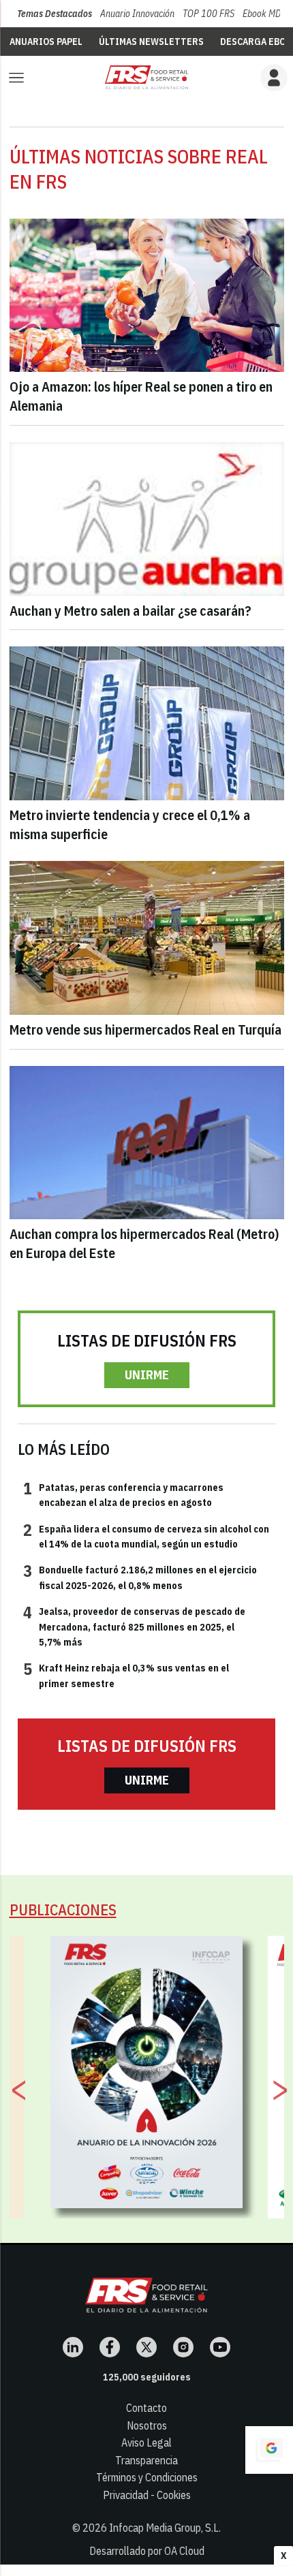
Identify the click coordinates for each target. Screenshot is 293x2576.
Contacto (146, 2408)
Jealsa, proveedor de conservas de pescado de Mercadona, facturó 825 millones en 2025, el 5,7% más (134, 1626)
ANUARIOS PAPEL (46, 42)
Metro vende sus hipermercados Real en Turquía (145, 1030)
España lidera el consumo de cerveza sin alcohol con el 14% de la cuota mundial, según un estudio (146, 1536)
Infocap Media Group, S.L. (165, 2528)
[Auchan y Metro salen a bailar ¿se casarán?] (147, 519)
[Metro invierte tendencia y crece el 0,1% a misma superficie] (147, 723)
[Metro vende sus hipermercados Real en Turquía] (147, 938)
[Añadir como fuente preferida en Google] (269, 2450)
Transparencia (146, 2460)
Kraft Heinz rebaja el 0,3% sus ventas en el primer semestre (126, 1675)
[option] (147, 2072)
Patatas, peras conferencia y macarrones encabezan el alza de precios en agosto (123, 1494)
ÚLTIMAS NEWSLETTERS (151, 42)
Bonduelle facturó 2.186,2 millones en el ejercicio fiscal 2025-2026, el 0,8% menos (140, 1577)
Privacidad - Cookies (147, 2495)
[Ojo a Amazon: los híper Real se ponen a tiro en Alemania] (147, 296)
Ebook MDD (264, 14)
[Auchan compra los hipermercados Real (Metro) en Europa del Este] (147, 1143)
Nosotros (147, 2425)
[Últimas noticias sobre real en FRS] (146, 77)
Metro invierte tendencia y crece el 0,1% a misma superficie (130, 824)
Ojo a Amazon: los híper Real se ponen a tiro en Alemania (141, 396)
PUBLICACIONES (63, 1910)
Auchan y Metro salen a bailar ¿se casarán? (130, 611)
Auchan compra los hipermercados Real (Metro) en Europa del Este (144, 1243)
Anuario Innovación (137, 14)
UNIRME (147, 1375)
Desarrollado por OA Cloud (147, 2551)
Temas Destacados (55, 14)
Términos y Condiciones (147, 2477)
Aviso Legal (146, 2443)
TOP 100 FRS (209, 14)
